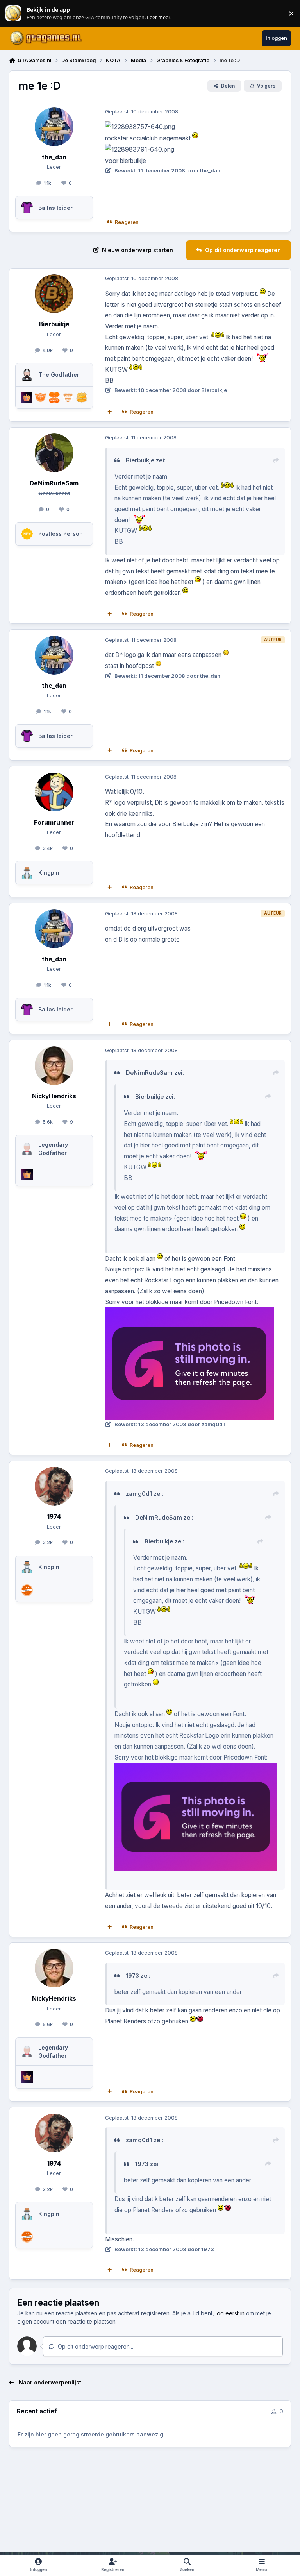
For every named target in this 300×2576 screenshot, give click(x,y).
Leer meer (13, 13)
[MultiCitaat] (110, 412)
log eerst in (230, 2313)
